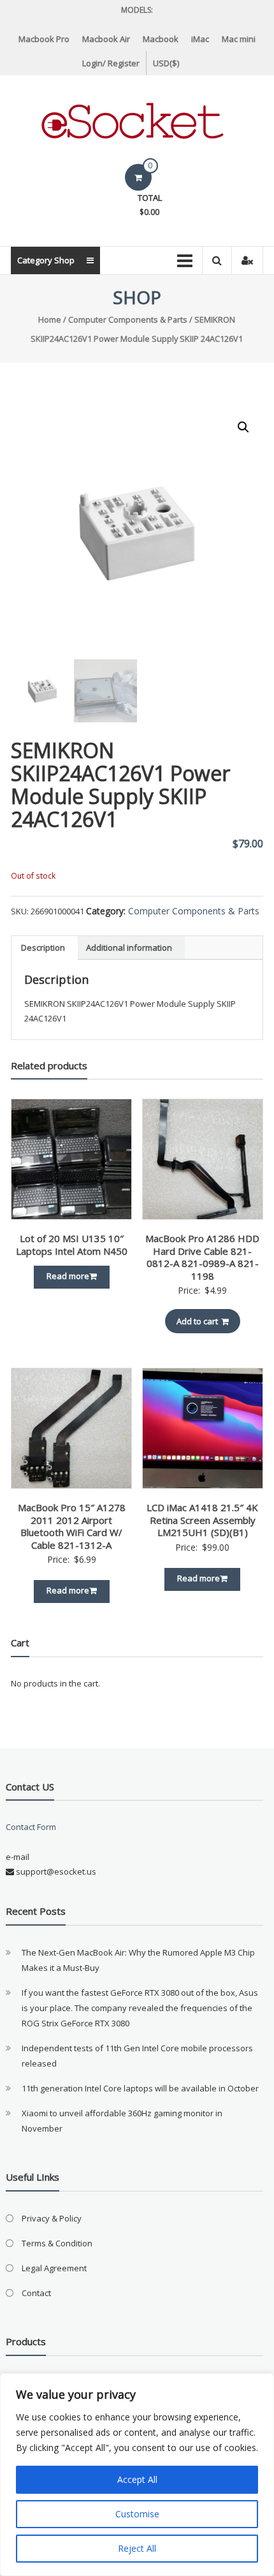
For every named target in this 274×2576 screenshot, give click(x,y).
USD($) (166, 63)
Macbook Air (106, 39)
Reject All (137, 2548)
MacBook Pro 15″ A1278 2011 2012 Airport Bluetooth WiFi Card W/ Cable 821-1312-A (72, 1526)
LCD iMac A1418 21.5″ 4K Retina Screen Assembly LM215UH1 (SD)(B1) (202, 1520)
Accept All (137, 2479)
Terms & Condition (57, 2243)
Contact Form (31, 1827)
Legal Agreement (54, 2268)
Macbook (161, 39)
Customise (137, 2514)
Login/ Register (111, 63)
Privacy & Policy (52, 2218)
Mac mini (239, 39)
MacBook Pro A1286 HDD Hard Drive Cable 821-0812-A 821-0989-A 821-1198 (202, 1257)
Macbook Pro (44, 39)
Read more (68, 1276)
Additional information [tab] (129, 948)
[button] (243, 427)
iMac (200, 39)
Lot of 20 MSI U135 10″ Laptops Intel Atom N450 (72, 1245)
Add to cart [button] (197, 1321)
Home (50, 319)
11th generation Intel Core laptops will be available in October (140, 2088)
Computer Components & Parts (128, 319)
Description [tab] (43, 948)
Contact (36, 2293)
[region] (137, 2475)
